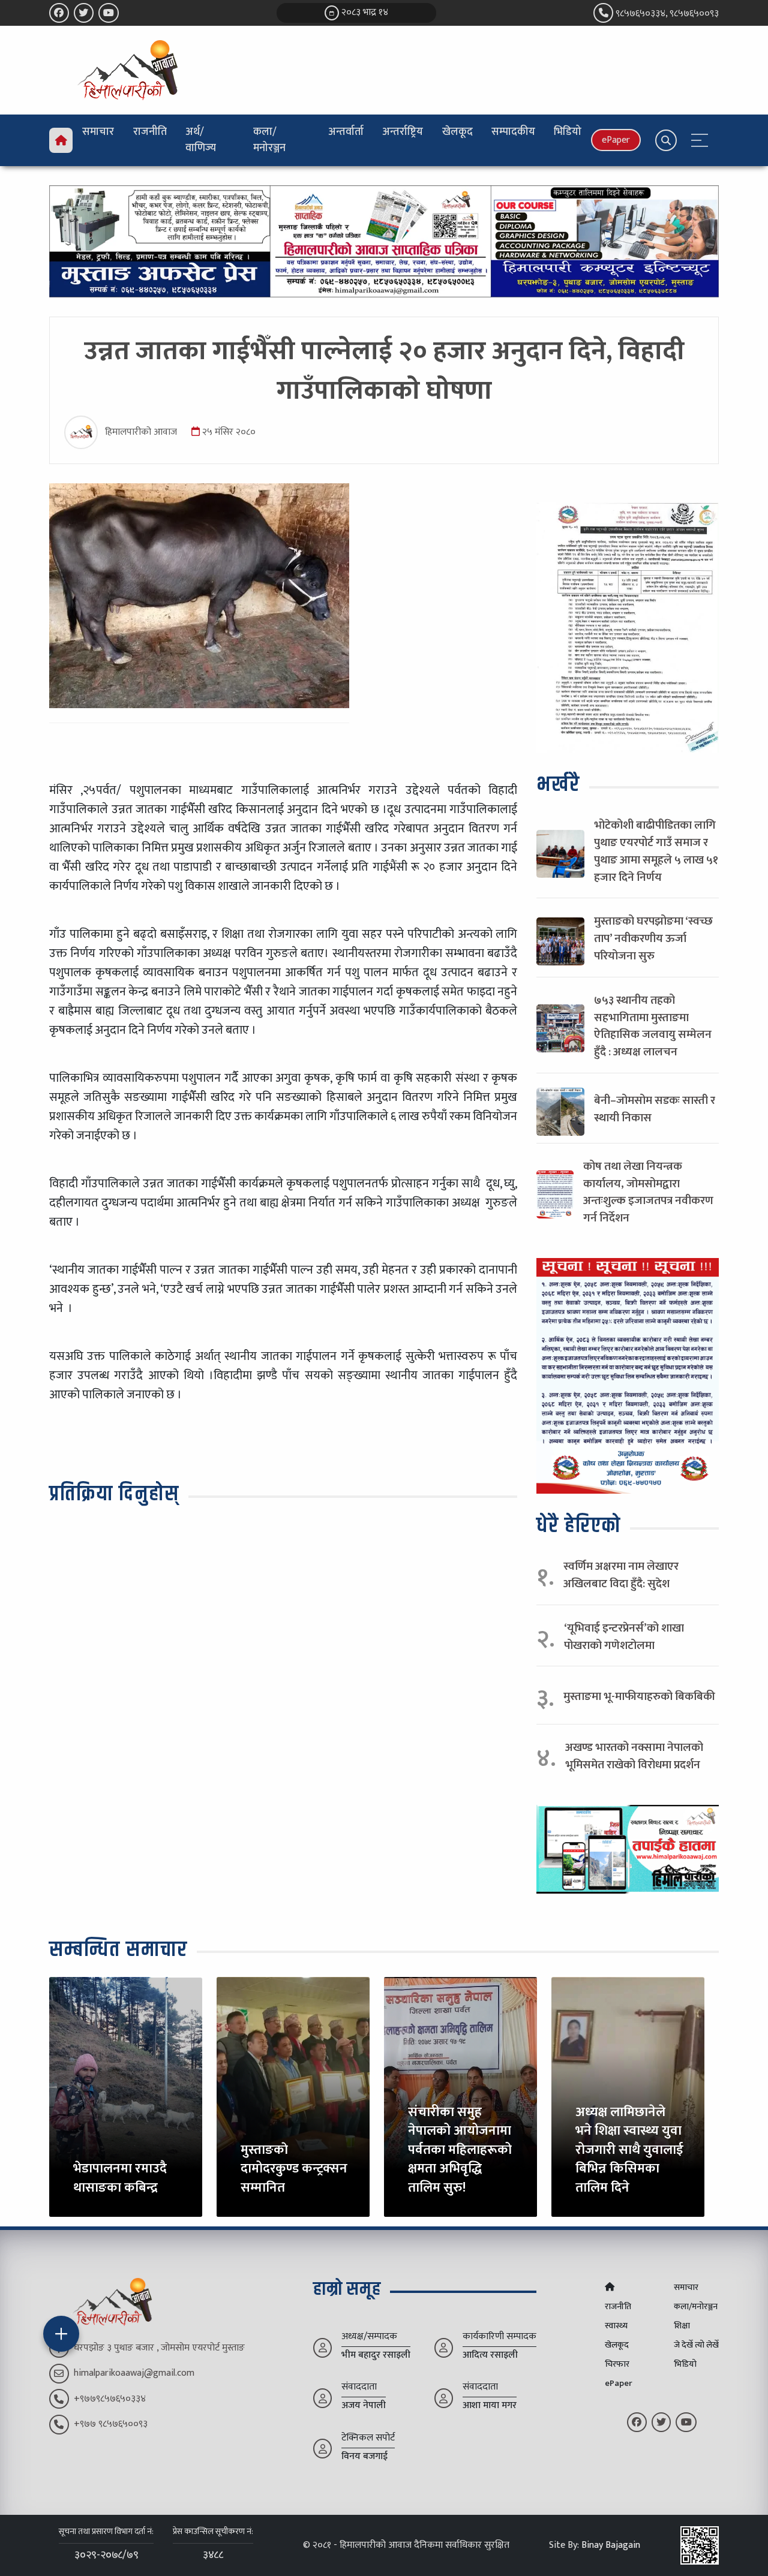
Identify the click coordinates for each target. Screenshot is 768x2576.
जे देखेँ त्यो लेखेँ (696, 2345)
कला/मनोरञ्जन (269, 140)
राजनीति (150, 132)
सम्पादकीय (513, 132)
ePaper (616, 140)
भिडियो (568, 132)
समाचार (98, 132)
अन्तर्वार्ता (346, 132)
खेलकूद (457, 132)
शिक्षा (682, 2326)
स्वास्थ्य (616, 2326)
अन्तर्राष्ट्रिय (403, 132)
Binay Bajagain (611, 2545)
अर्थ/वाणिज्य (201, 140)
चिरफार (617, 2364)
